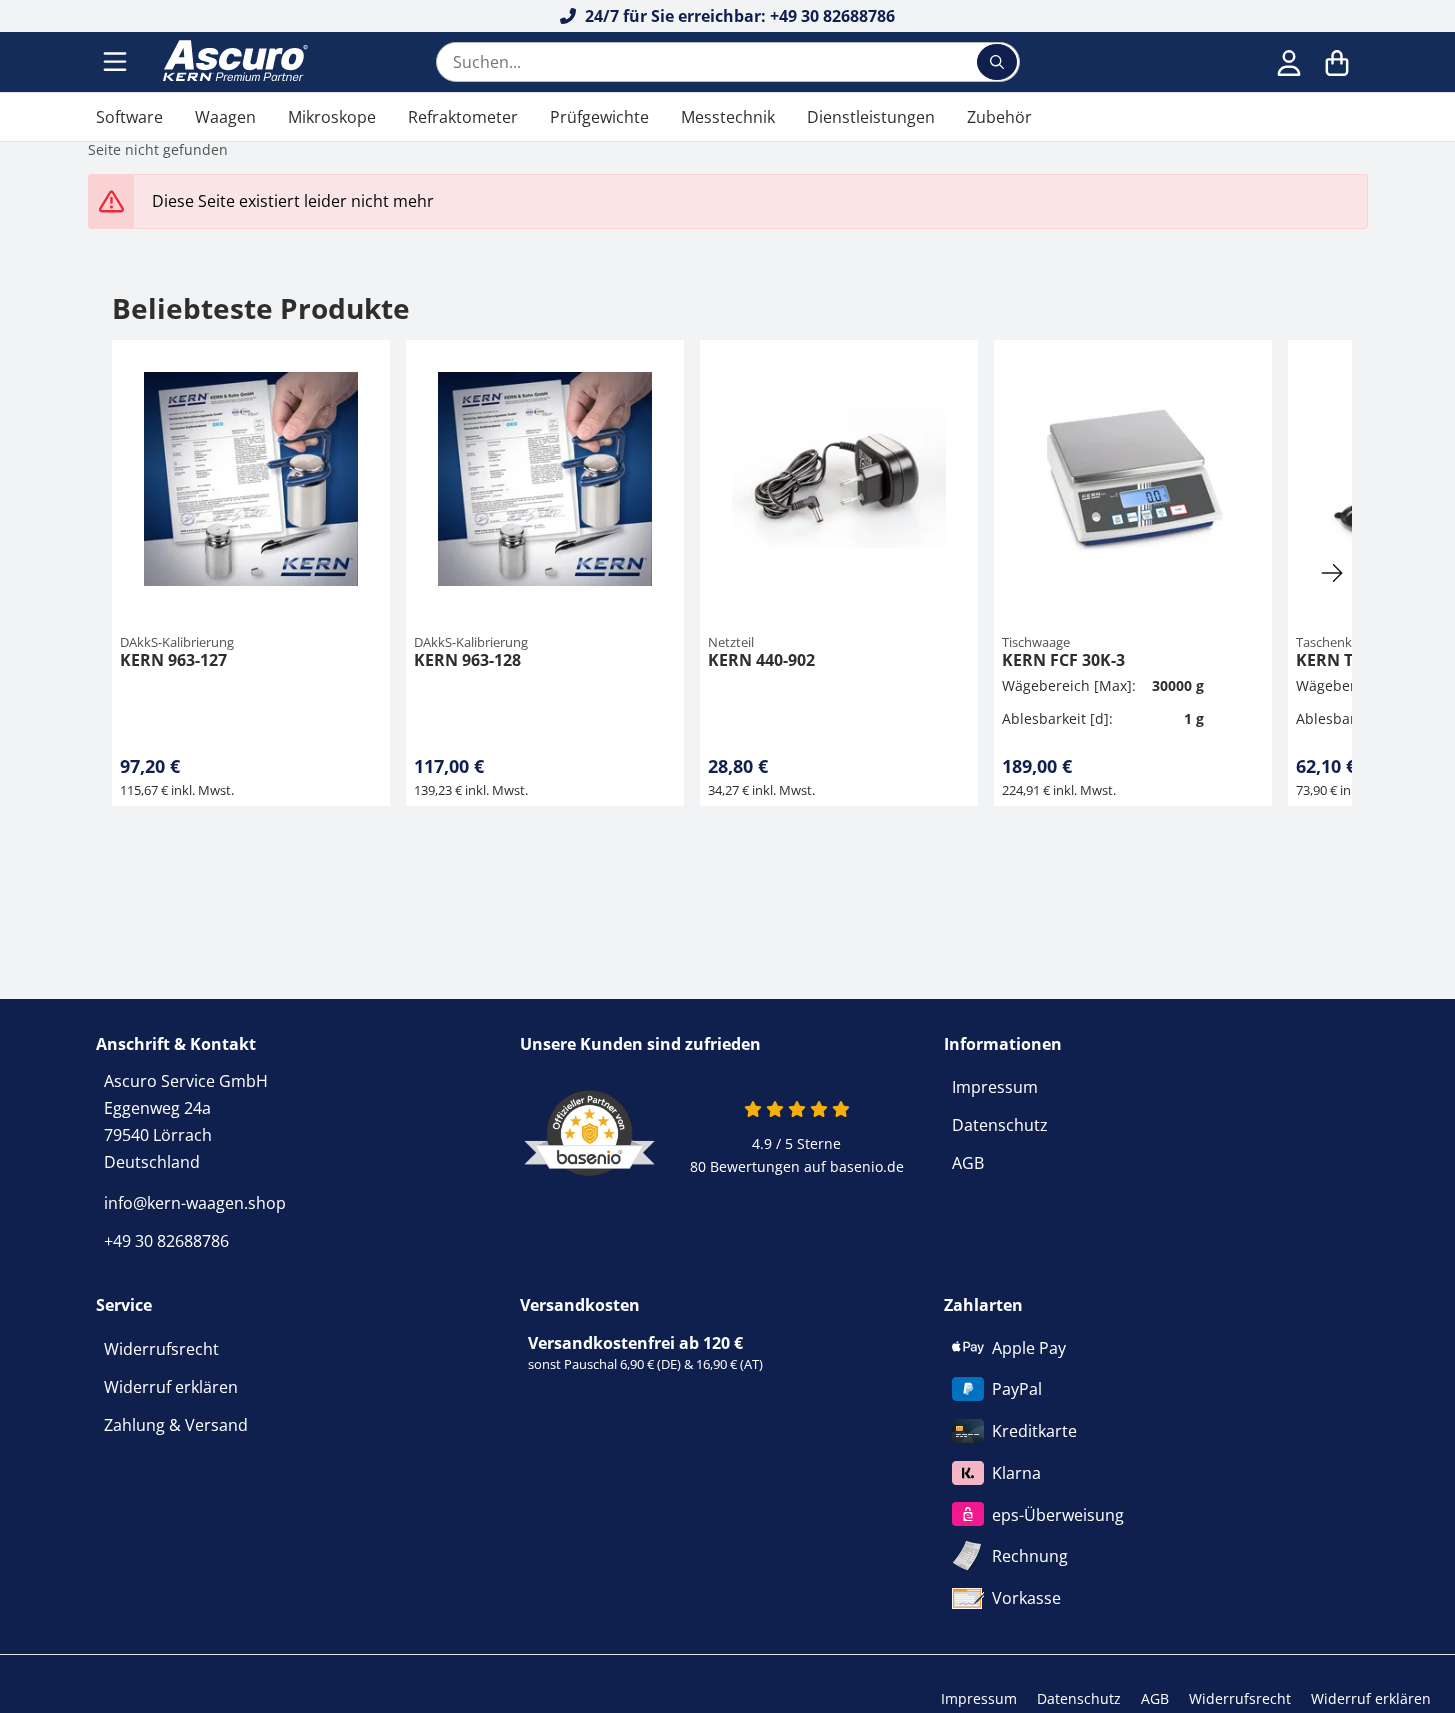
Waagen (225, 117)
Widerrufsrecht (161, 1349)
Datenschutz (1000, 1125)
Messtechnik (728, 117)
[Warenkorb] (1337, 62)
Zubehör (999, 117)
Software (129, 117)
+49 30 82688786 (166, 1241)
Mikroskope (332, 117)
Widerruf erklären (171, 1387)
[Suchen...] (997, 62)
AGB (968, 1163)
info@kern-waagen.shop (195, 1203)
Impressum (995, 1087)
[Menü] (117, 62)
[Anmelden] (1289, 62)
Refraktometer (463, 117)
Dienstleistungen (871, 117)
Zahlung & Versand (176, 1425)
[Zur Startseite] (233, 62)
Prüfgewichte (599, 117)
